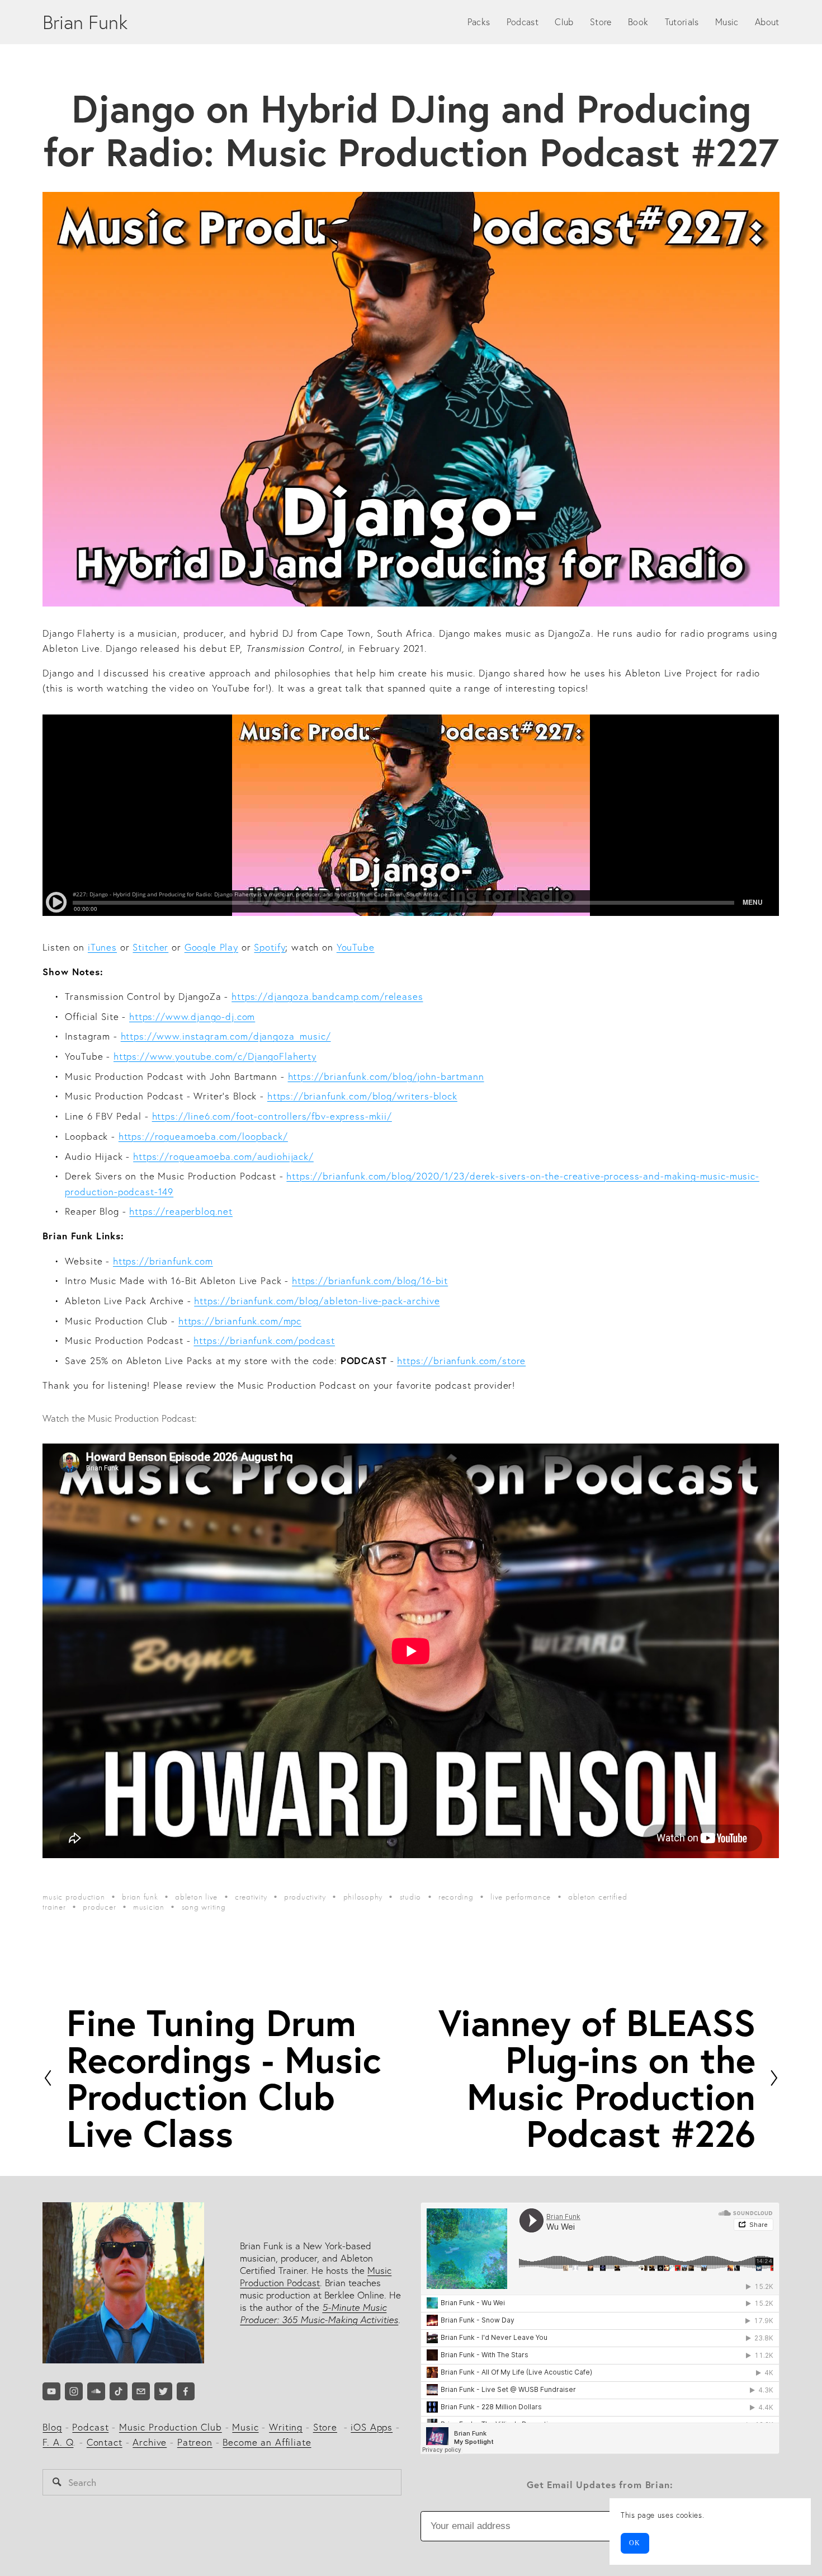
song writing (204, 1907)
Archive (150, 2442)
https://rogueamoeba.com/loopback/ (203, 1136)
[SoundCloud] (96, 2391)
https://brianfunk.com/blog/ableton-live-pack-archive (317, 1301)
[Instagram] (74, 2391)
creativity (251, 1897)
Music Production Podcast (316, 2276)
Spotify (270, 947)
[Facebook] (186, 2391)
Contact (105, 2442)
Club (564, 22)
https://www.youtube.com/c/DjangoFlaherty (215, 1056)
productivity (305, 1897)
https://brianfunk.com (163, 1261)
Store (601, 22)
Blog (52, 2427)
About (767, 22)
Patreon (195, 2442)
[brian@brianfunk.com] (141, 2391)
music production (74, 1897)
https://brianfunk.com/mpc (240, 1321)
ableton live (196, 1897)
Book (638, 22)
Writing (286, 2427)
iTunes (102, 947)
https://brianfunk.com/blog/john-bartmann (386, 1076)
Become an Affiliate (267, 2442)
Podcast (523, 22)
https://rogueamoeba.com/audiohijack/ (223, 1156)
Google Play (211, 947)
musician (149, 1907)
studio (410, 1897)
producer (99, 1907)
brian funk (140, 1897)
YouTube (356, 947)
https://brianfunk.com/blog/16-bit (370, 1280)
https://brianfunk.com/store (461, 1360)
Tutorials (682, 22)
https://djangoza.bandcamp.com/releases (327, 996)
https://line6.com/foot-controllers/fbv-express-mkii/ (272, 1116)
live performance (521, 1897)
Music (727, 22)
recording (456, 1897)
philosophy (363, 1897)
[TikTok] (119, 2391)
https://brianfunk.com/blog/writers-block (362, 1096)
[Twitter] (163, 2391)
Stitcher (150, 947)
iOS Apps (372, 2427)
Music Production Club (171, 2427)
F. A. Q (58, 2442)
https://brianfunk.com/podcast (264, 1340)
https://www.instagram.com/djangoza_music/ (226, 1036)
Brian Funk (85, 22)
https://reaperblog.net (181, 1211)
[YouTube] (51, 2391)
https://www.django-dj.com (192, 1016)
